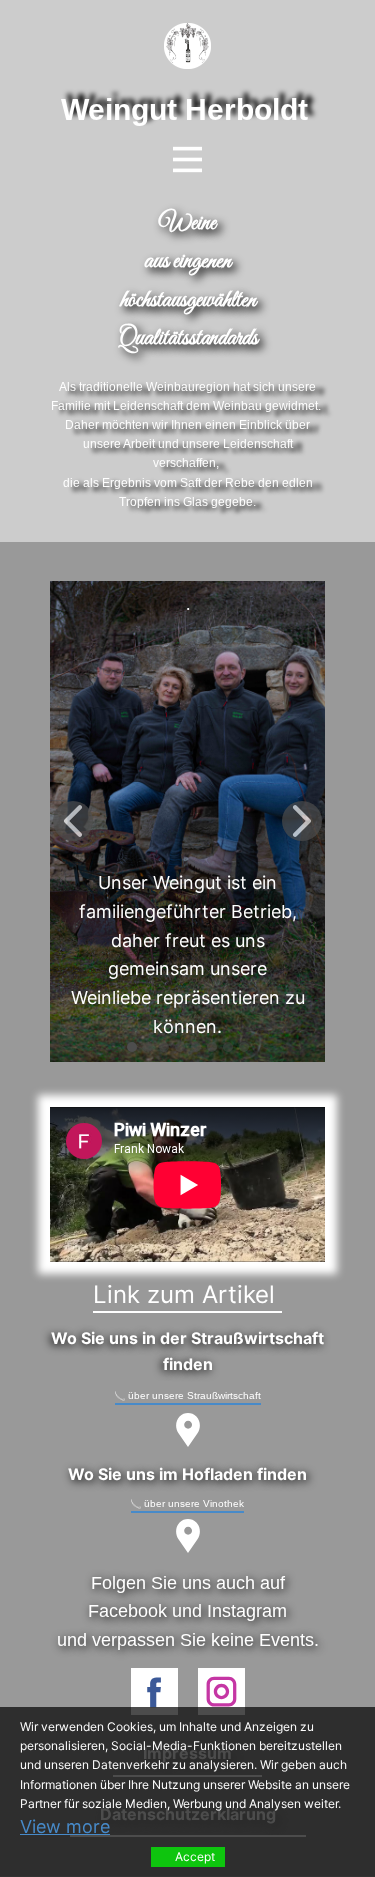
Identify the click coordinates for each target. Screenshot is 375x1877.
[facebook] (154, 1691)
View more (65, 1826)
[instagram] (221, 1691)
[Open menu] (187, 159)
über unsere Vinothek (192, 1503)
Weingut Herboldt (184, 109)
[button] (73, 821)
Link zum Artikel (187, 1294)
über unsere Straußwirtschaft (193, 1395)
